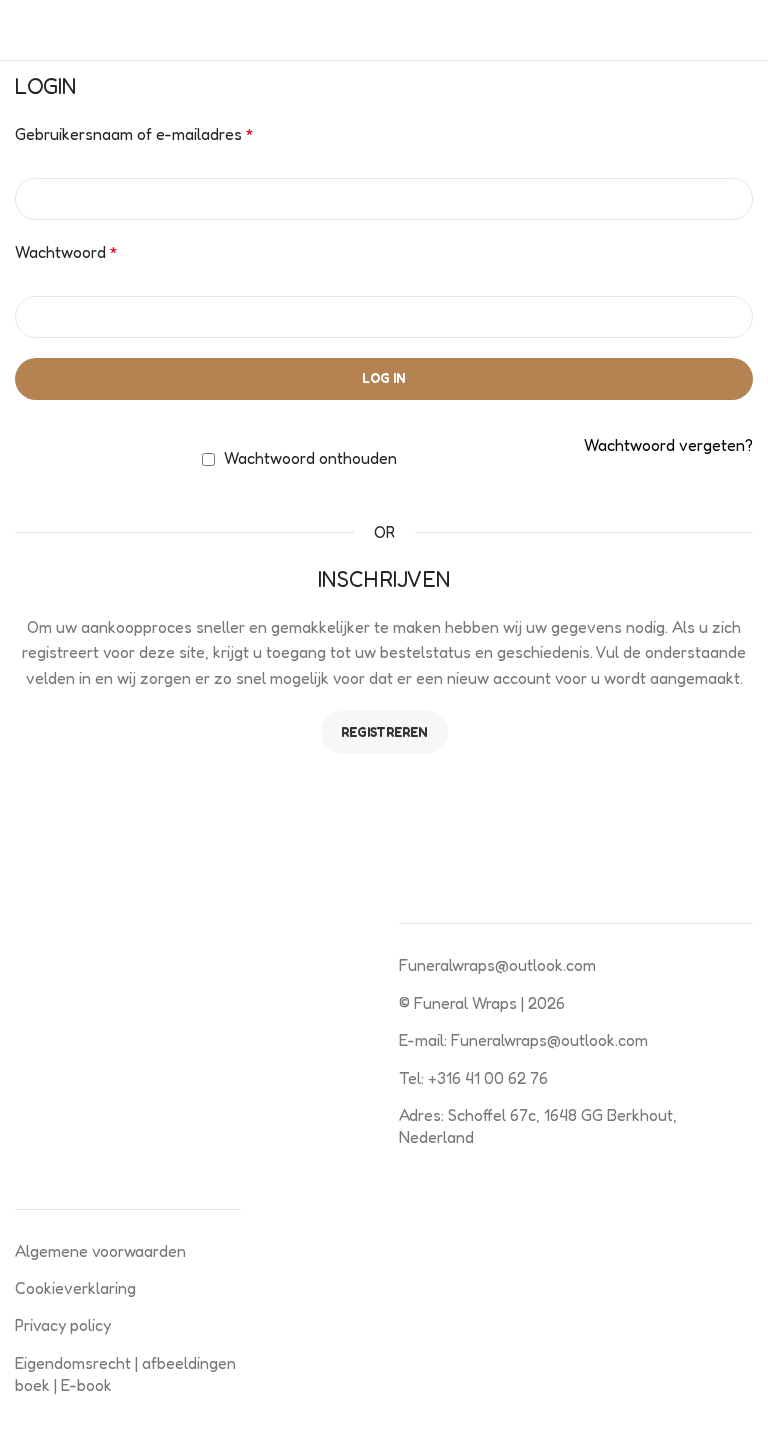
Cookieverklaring (75, 1288)
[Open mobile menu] (23, 30)
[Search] (747, 30)
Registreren (384, 732)
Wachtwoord (66, 252)
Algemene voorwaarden (100, 1251)
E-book (86, 1385)
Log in (384, 378)
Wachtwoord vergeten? (668, 445)
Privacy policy (63, 1325)
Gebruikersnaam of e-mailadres (134, 134)
